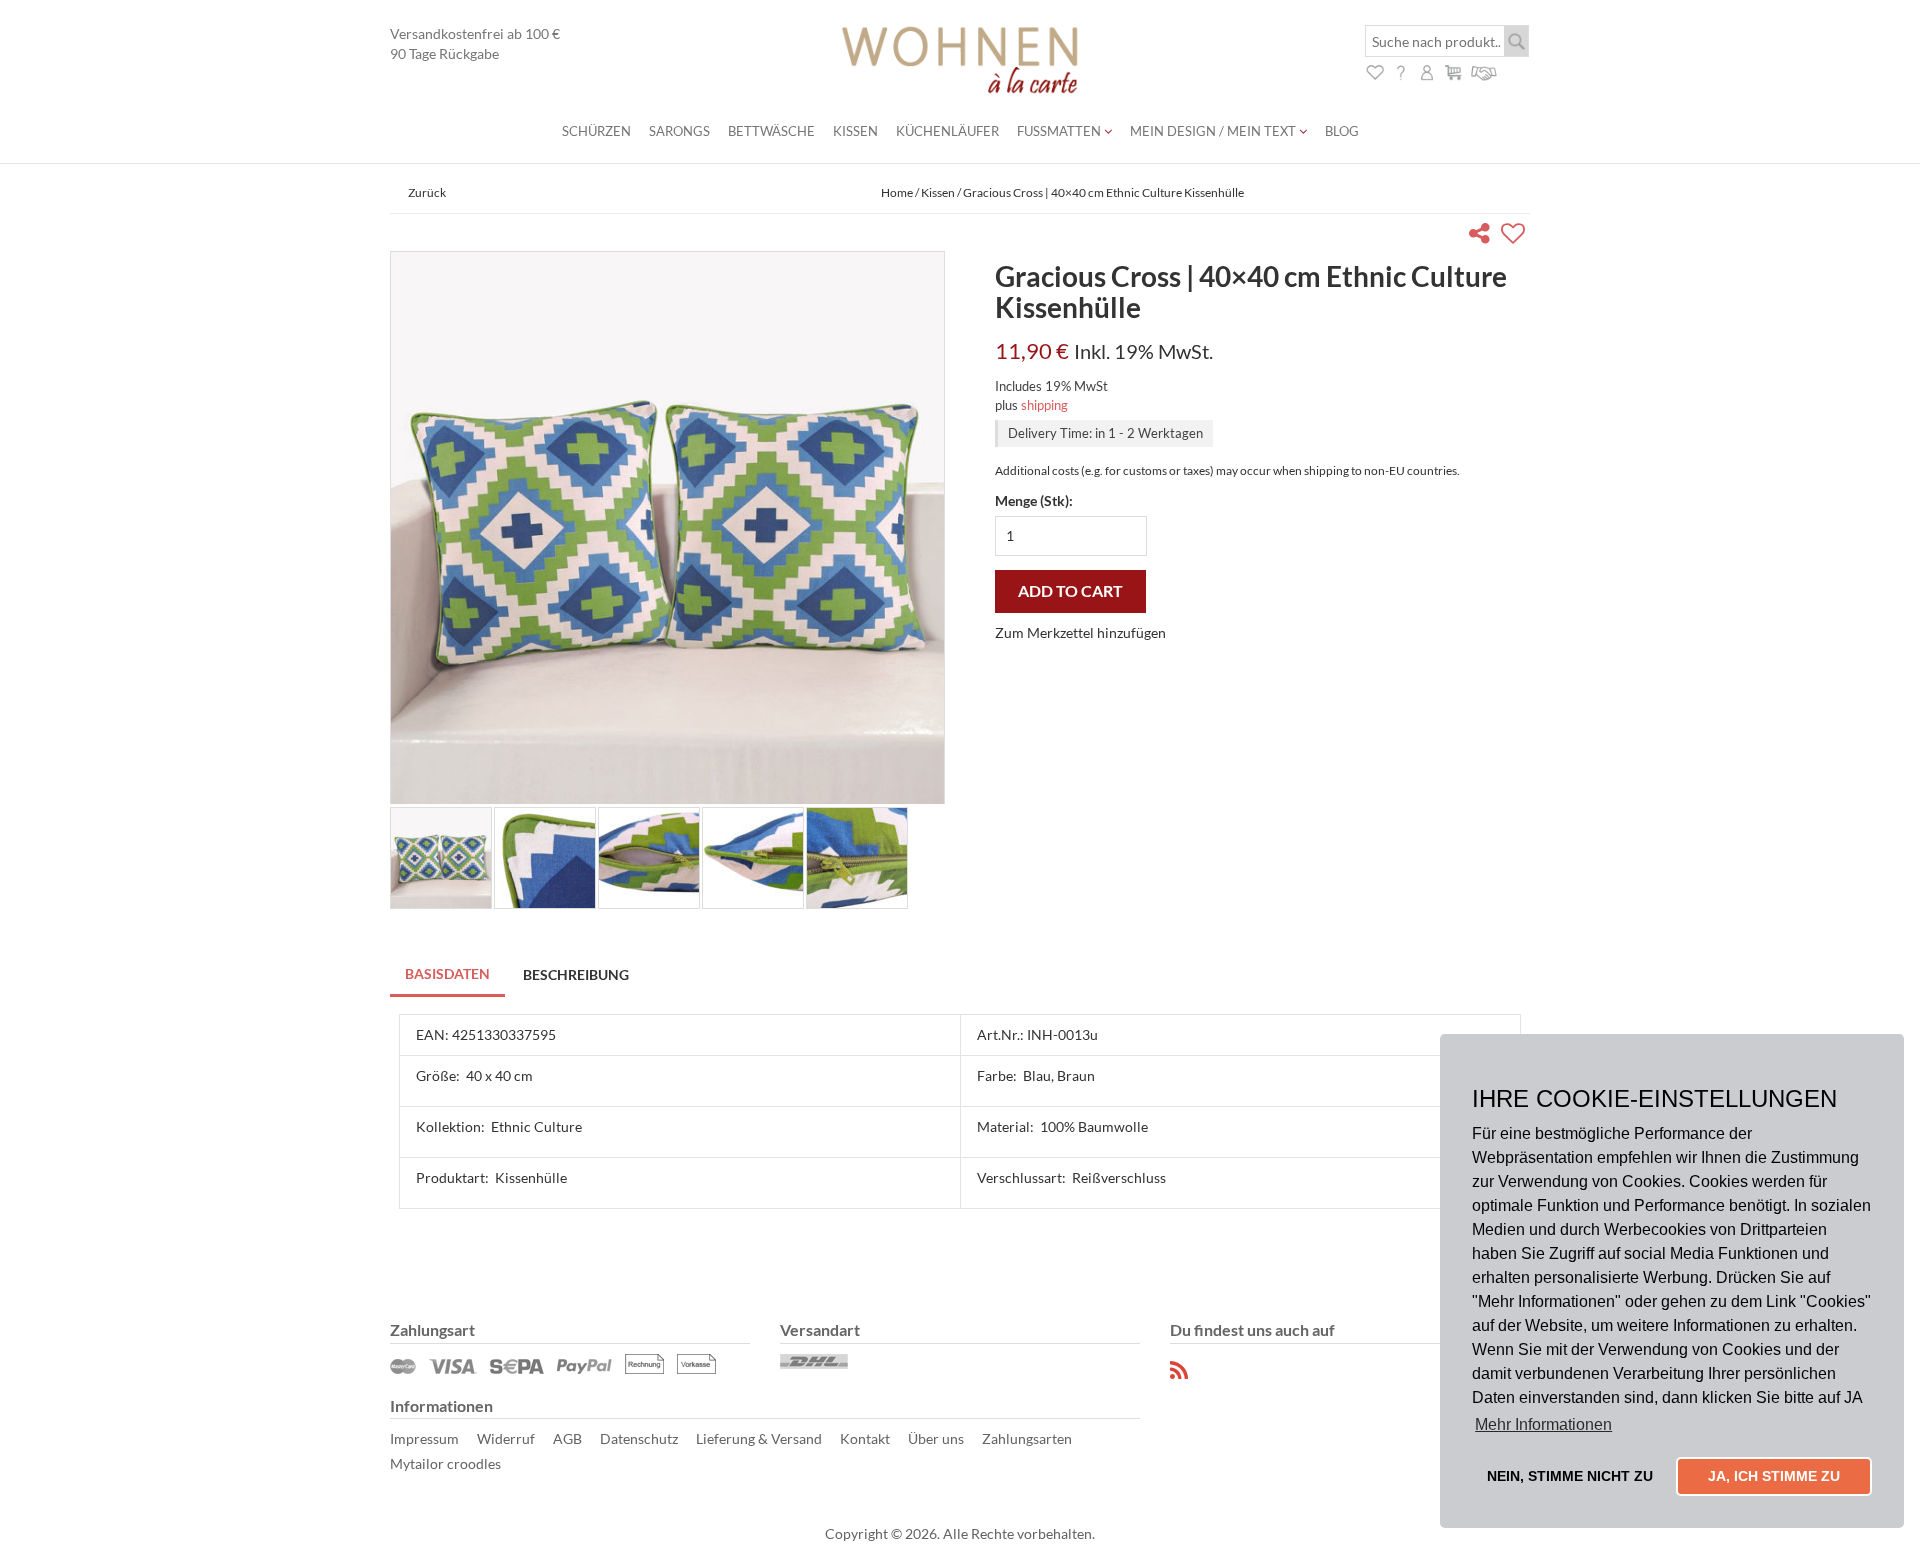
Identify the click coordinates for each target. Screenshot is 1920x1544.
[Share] (1483, 236)
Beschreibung (576, 974)
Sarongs (679, 131)
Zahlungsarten (1027, 1438)
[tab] (448, 975)
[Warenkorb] (1453, 70)
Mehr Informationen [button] (1543, 1424)
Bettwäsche (771, 131)
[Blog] (1180, 1370)
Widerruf (506, 1438)
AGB (567, 1438)
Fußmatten (1060, 131)
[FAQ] (1401, 70)
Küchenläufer (947, 131)
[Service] (1484, 70)
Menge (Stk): (1034, 500)
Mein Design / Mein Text (1214, 131)
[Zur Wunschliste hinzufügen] (1515, 236)
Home (897, 192)
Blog (1342, 131)
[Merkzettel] (1375, 70)
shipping (1044, 405)
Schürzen (596, 131)
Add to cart (1070, 590)
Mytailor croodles (445, 1463)
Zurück (427, 192)
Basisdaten (447, 973)
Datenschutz (639, 1438)
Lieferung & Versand (759, 1438)
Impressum (424, 1438)
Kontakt (865, 1438)
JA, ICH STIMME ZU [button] (1774, 1476)
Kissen (855, 131)
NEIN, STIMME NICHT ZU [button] (1570, 1476)
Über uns (936, 1438)
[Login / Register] (1427, 70)
